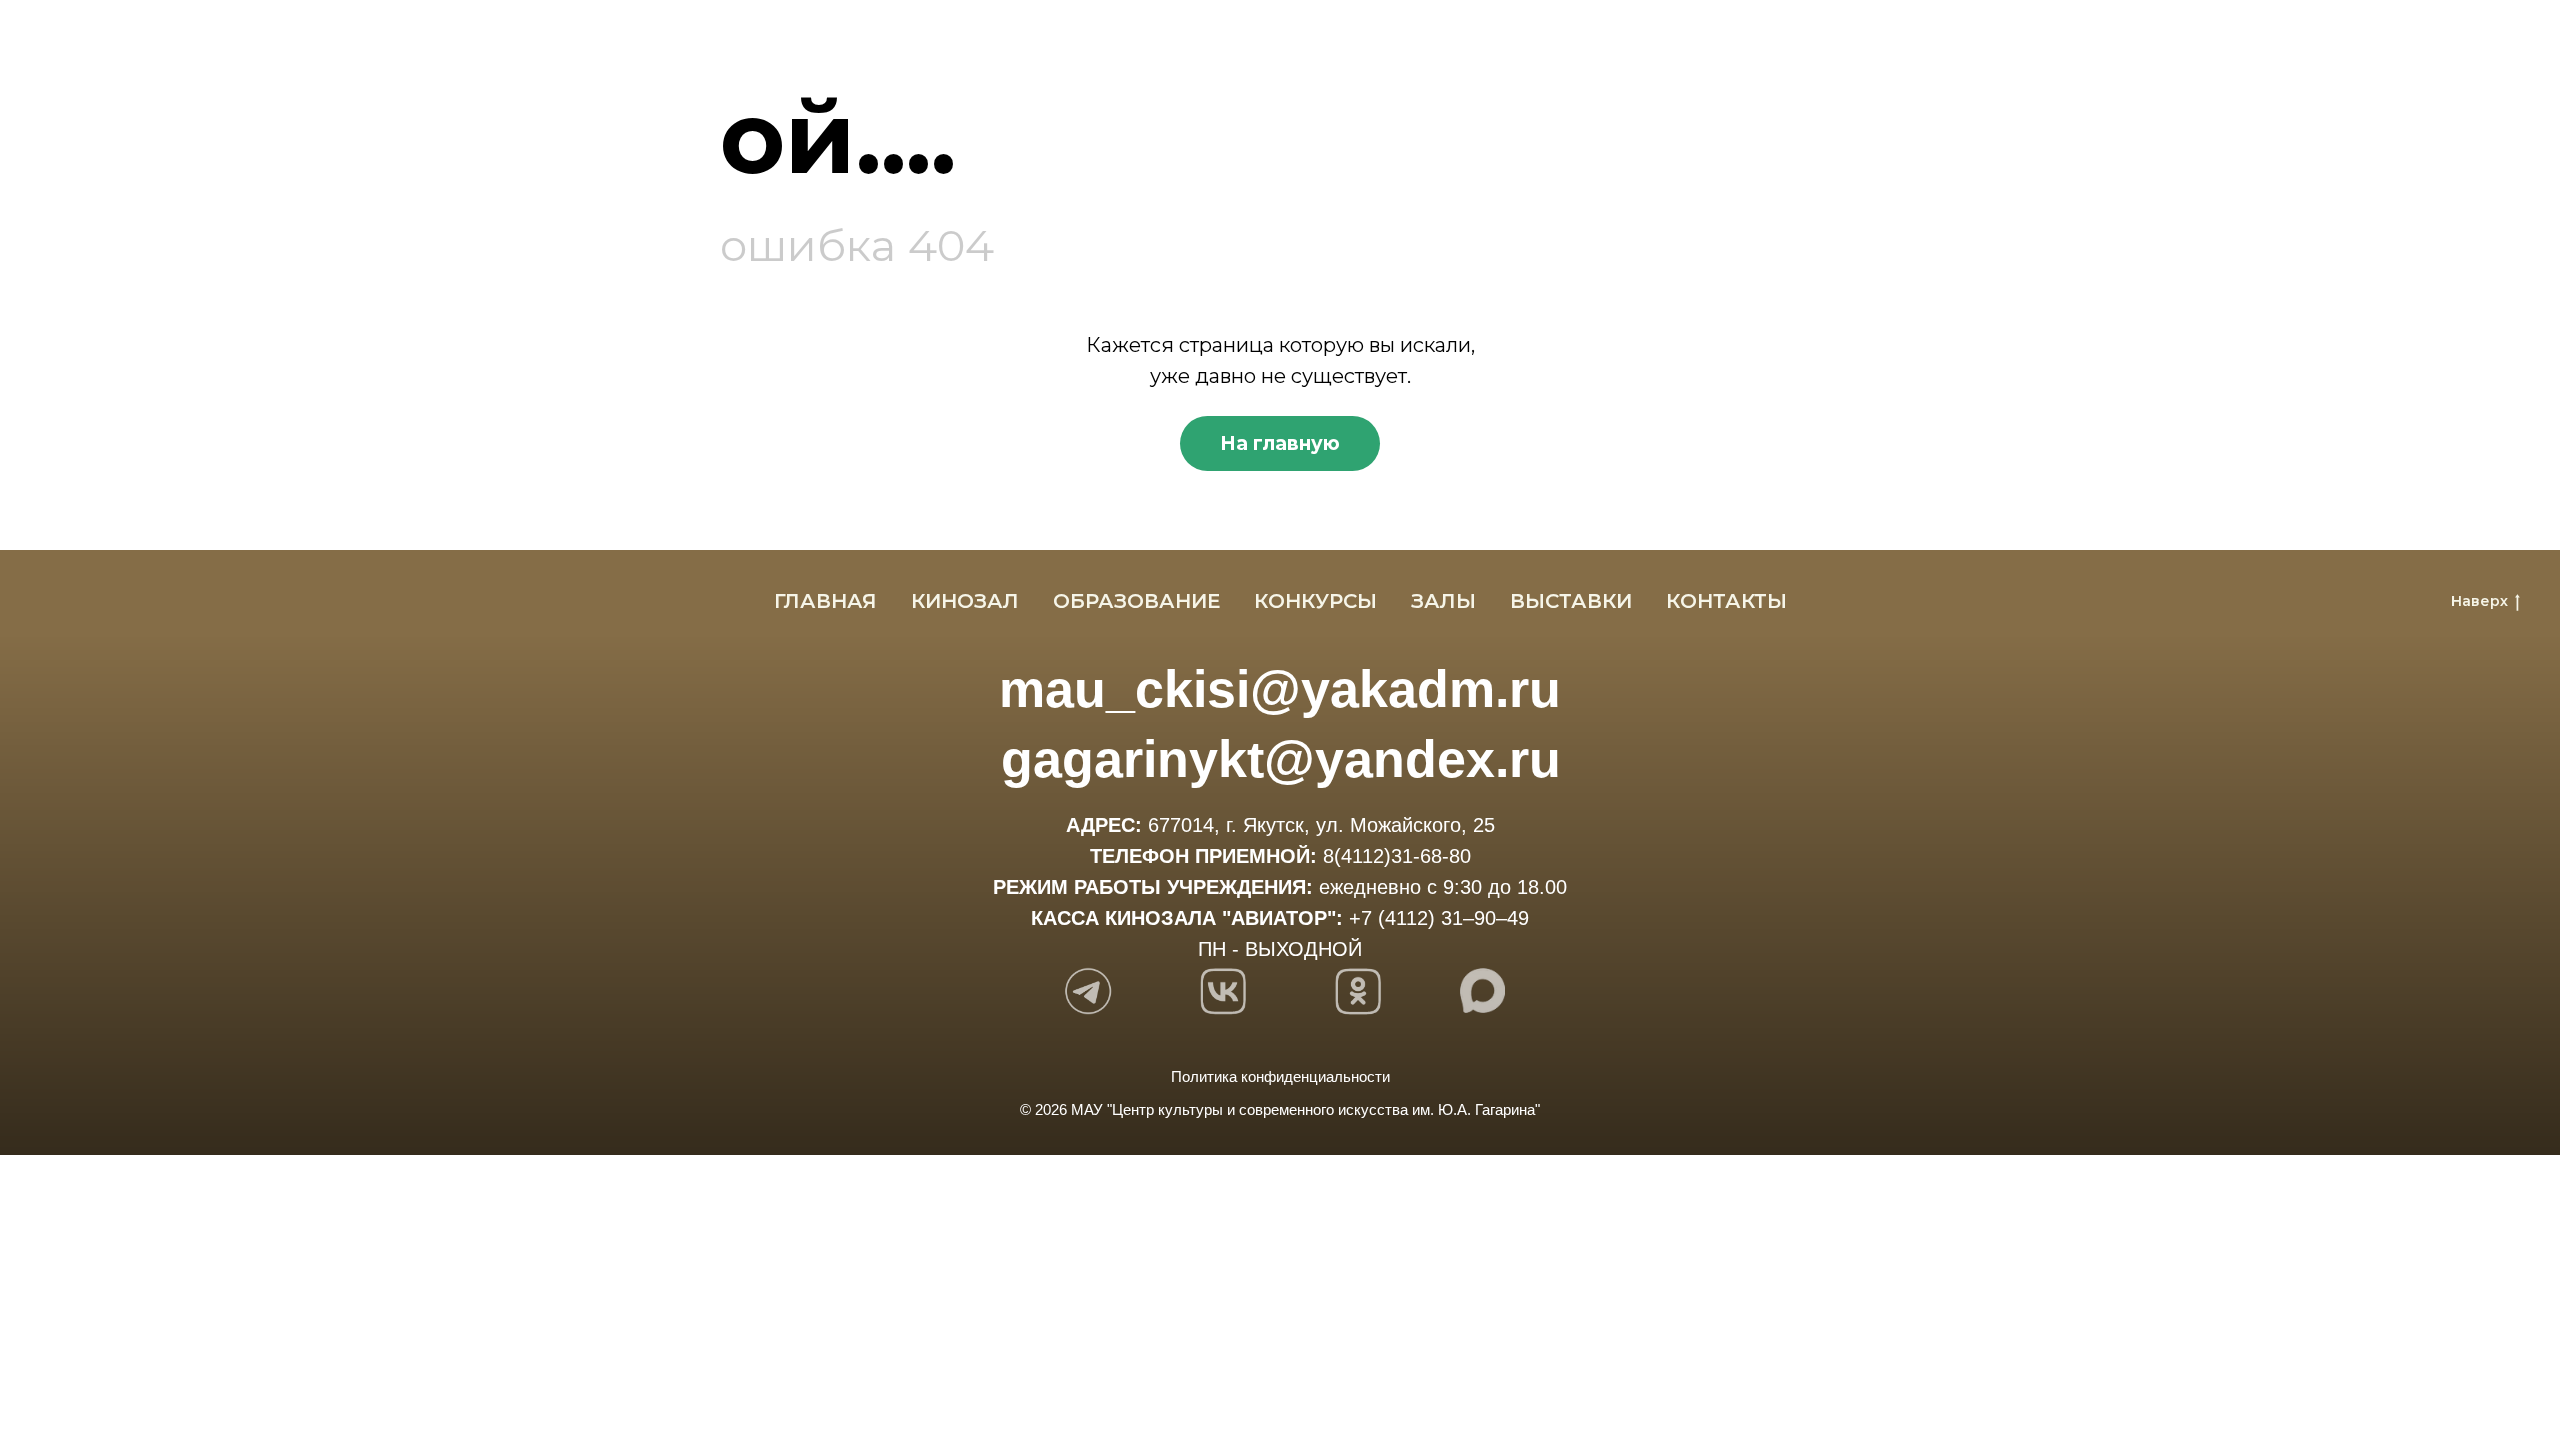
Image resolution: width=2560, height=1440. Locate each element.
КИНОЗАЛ (965, 601)
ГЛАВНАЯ (825, 601)
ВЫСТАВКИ (1571, 601)
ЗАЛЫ (1443, 601)
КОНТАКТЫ (1726, 601)
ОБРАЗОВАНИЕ (1136, 601)
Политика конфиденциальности (1280, 1076)
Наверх (2479, 601)
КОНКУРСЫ (1315, 601)
